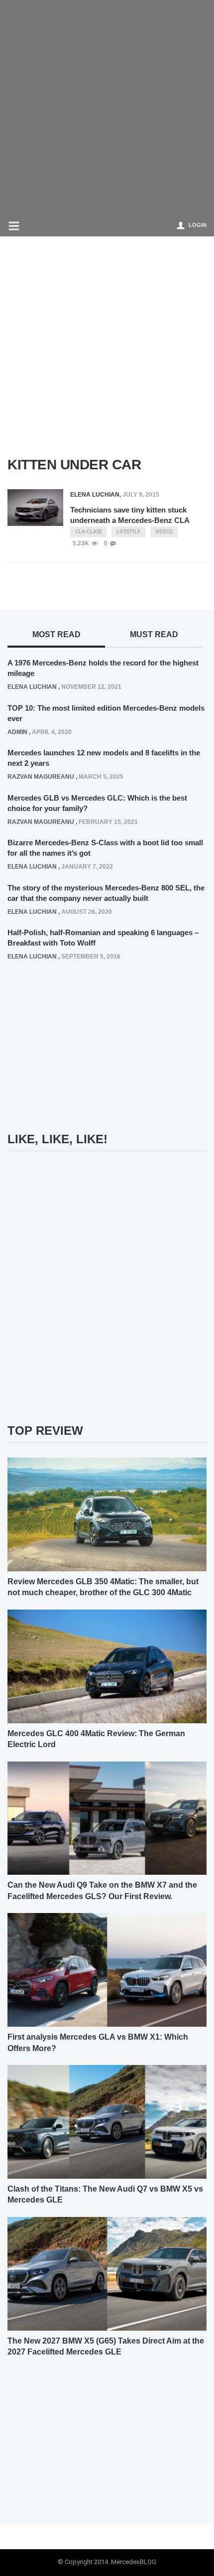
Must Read (154, 634)
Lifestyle (128, 532)
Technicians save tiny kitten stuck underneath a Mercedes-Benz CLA (130, 515)
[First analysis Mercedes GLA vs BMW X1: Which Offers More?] (107, 1970)
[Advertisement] (107, 107)
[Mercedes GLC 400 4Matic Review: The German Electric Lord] (107, 1666)
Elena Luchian (95, 495)
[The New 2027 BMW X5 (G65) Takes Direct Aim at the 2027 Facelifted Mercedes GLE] (107, 2273)
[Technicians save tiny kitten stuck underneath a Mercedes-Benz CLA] (35, 507)
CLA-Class (88, 532)
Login (198, 225)
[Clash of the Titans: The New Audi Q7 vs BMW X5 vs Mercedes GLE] (107, 2122)
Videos (164, 532)
